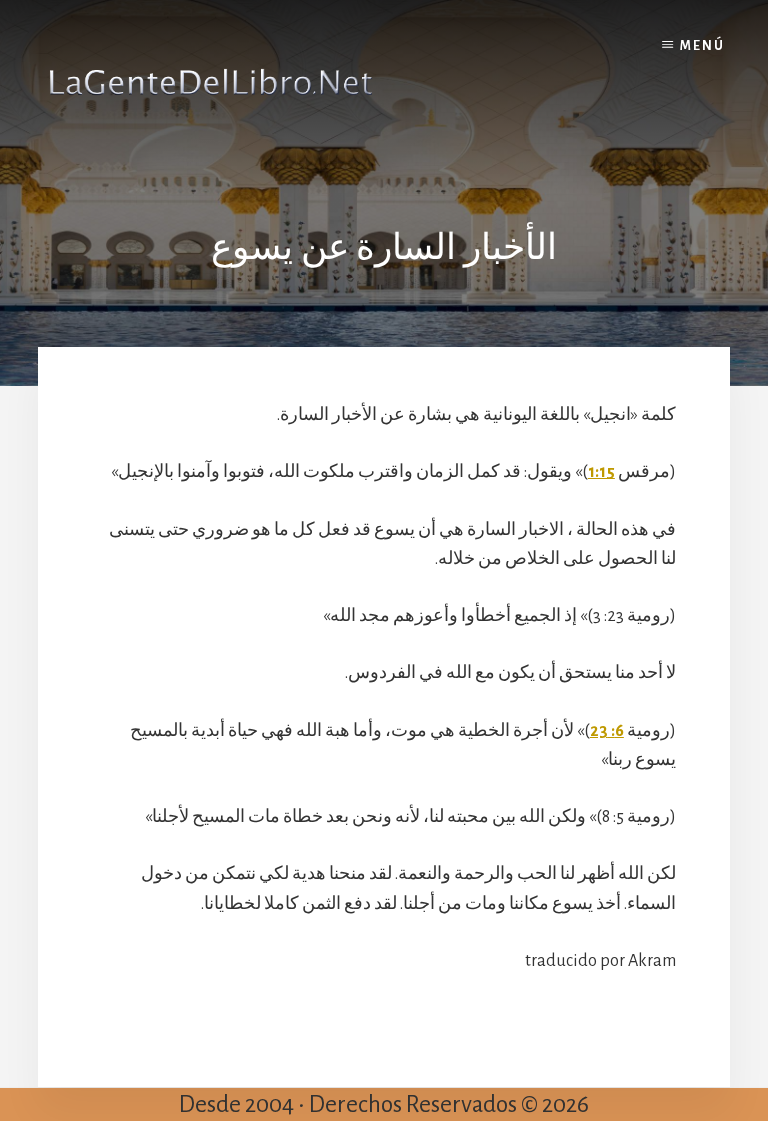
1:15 (601, 472)
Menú (702, 46)
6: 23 (607, 731)
